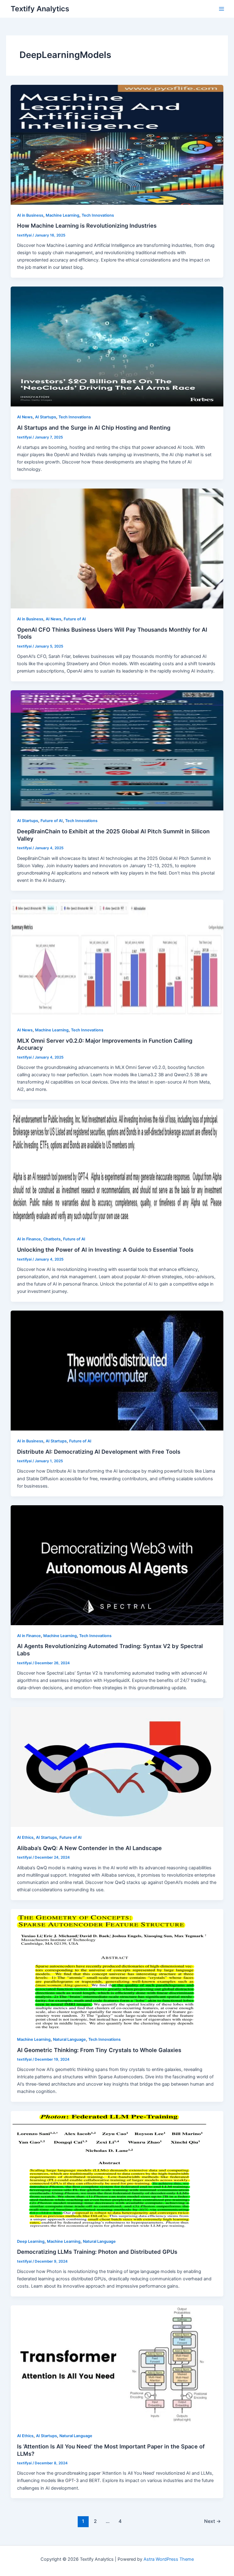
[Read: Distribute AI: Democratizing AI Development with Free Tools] (117, 1370)
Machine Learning (62, 215)
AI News (25, 417)
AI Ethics (25, 1837)
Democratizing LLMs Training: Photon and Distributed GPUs (97, 2252)
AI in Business (30, 215)
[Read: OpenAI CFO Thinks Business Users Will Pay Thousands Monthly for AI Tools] (117, 548)
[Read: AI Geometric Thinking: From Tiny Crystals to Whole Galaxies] (117, 1968)
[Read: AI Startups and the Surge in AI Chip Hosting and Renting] (117, 346)
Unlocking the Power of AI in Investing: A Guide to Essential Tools (105, 1250)
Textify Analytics (40, 9)
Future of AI (75, 619)
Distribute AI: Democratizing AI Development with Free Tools (99, 1452)
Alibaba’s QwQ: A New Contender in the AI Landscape (89, 1848)
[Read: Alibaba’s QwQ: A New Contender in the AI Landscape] (117, 1767)
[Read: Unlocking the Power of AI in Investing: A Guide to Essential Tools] (117, 1168)
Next (213, 2521)
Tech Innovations (98, 215)
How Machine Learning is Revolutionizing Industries (87, 225)
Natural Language (69, 2039)
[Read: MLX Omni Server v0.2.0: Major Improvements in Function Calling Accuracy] (117, 959)
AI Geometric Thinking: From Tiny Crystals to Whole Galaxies (99, 2050)
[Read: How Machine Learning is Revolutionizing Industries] (117, 144)
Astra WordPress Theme (169, 2559)
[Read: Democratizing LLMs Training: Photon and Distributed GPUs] (117, 2170)
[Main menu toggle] (222, 9)
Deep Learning (31, 2241)
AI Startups (46, 417)
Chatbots (52, 1239)
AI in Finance (29, 1239)
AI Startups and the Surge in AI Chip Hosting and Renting (94, 428)
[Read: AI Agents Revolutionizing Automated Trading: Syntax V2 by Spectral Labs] (117, 1565)
